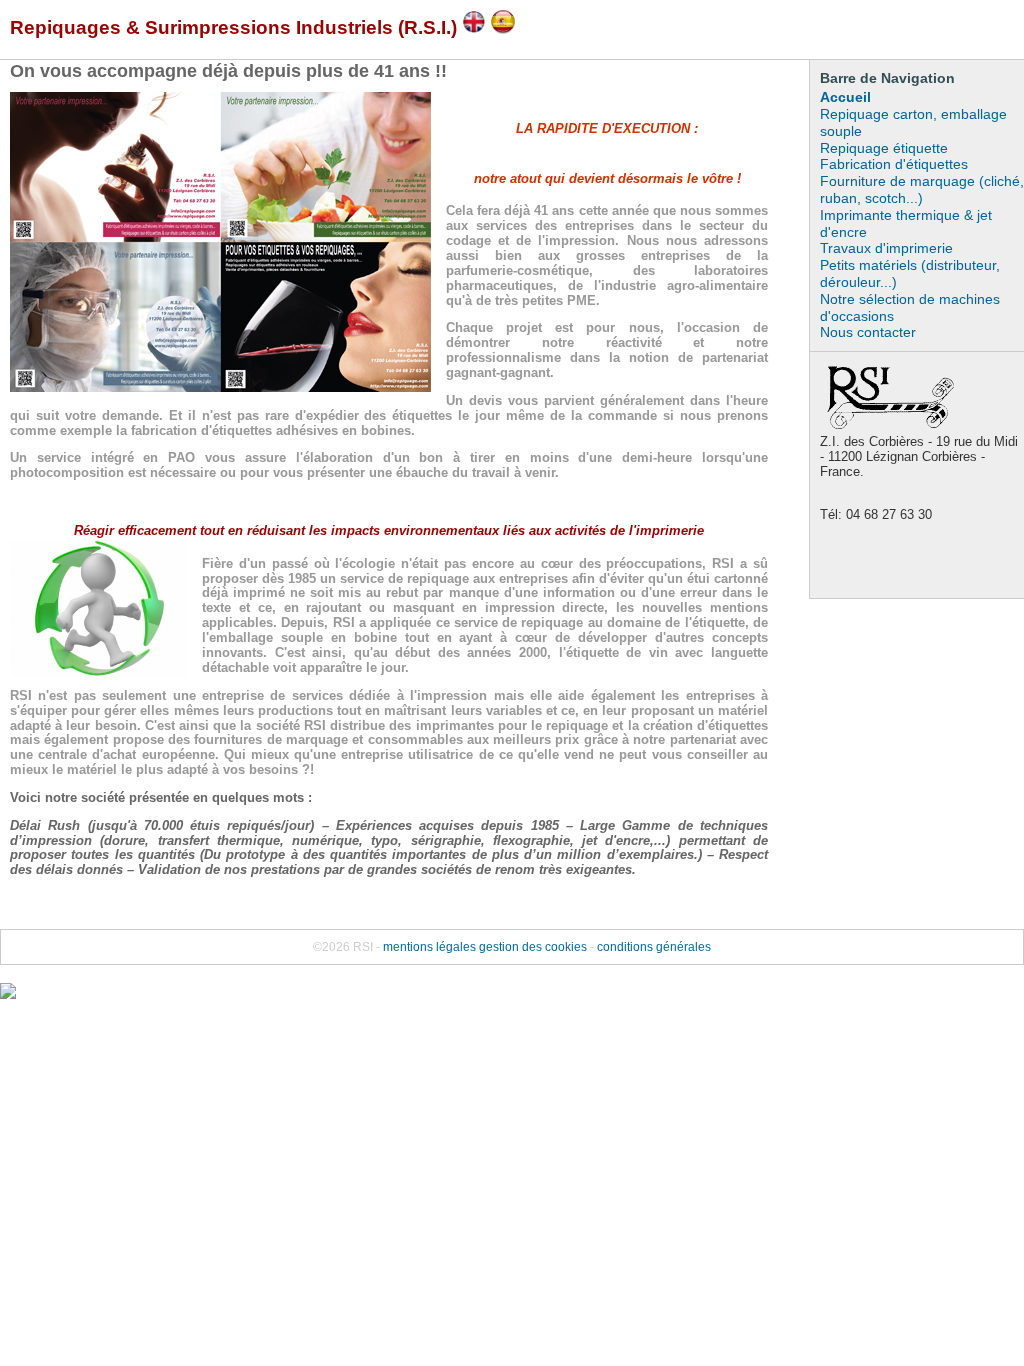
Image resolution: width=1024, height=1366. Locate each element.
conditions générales (654, 947)
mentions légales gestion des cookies (485, 947)
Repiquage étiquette (884, 148)
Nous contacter (868, 332)
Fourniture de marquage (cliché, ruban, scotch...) (922, 189)
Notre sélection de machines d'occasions (910, 307)
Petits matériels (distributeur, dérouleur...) (910, 273)
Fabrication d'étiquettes (894, 164)
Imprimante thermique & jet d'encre (906, 223)
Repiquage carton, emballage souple (913, 122)
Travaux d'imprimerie (886, 248)
